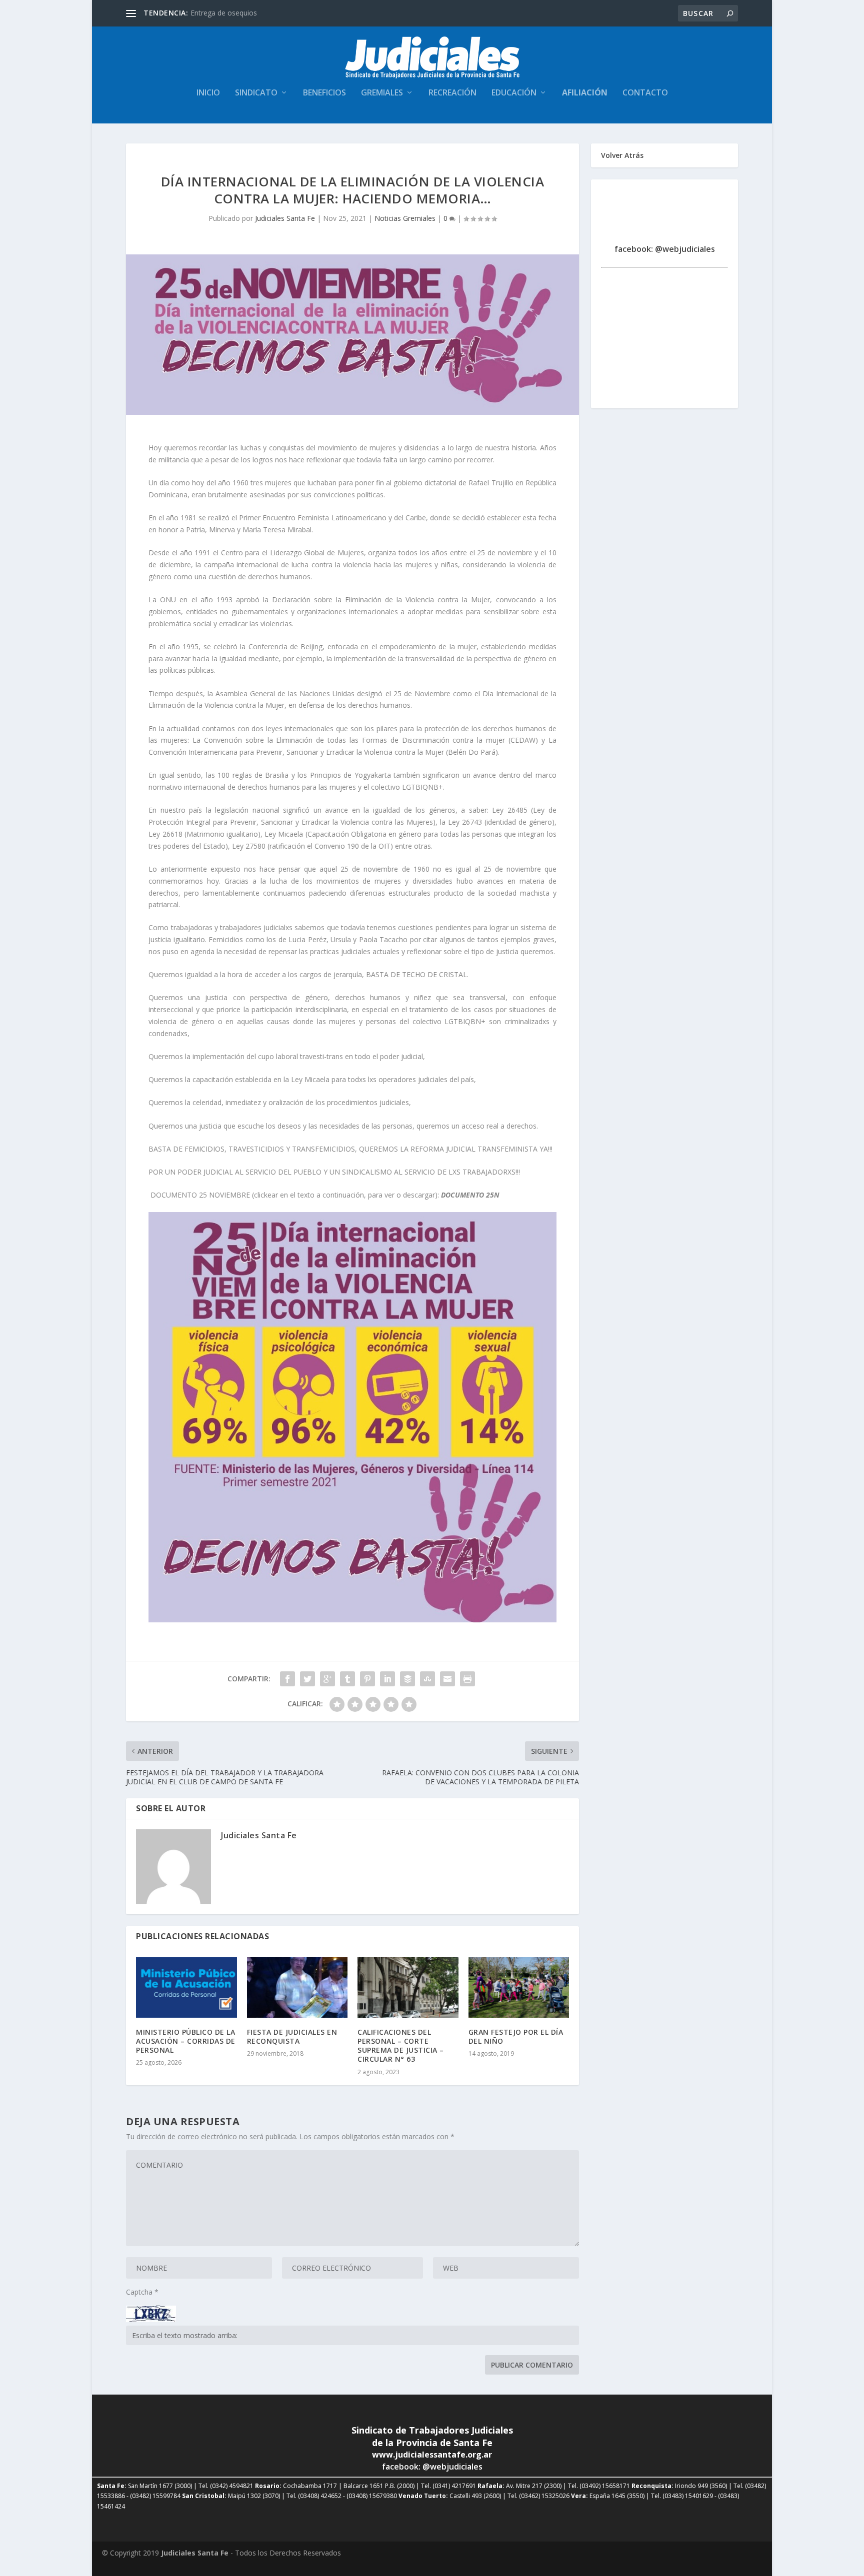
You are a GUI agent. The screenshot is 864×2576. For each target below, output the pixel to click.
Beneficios (324, 93)
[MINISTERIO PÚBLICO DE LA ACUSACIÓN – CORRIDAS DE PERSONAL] (186, 1987)
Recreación (452, 93)
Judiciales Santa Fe (285, 218)
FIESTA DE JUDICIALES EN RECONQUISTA (292, 2036)
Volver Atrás (622, 155)
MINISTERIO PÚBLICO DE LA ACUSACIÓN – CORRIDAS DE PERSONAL (186, 2041)
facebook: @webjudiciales (665, 249)
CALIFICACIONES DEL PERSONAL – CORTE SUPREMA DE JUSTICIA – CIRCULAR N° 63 (401, 2046)
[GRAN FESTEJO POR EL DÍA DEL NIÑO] (519, 1987)
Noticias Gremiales (405, 218)
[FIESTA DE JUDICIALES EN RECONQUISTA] (297, 1987)
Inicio (208, 93)
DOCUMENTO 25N (470, 1195)
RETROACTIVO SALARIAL (231, 13)
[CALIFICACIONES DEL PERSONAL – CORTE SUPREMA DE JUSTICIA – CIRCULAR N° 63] (408, 1987)
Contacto (645, 93)
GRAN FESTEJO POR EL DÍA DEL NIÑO (516, 2036)
